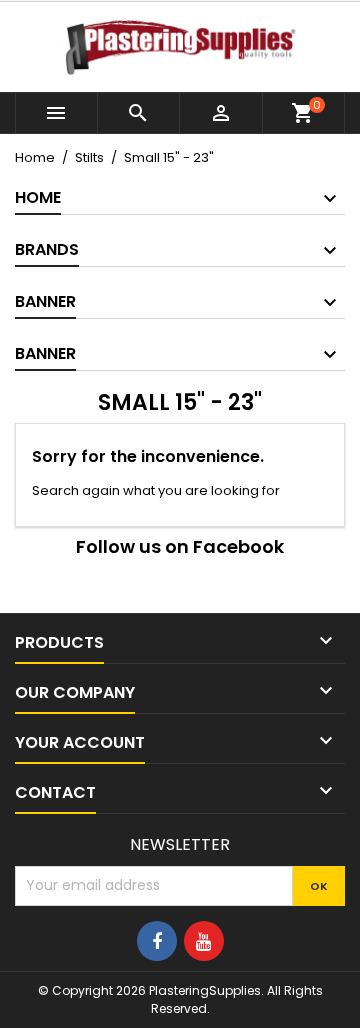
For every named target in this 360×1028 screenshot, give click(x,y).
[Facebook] (157, 941)
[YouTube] (204, 941)
